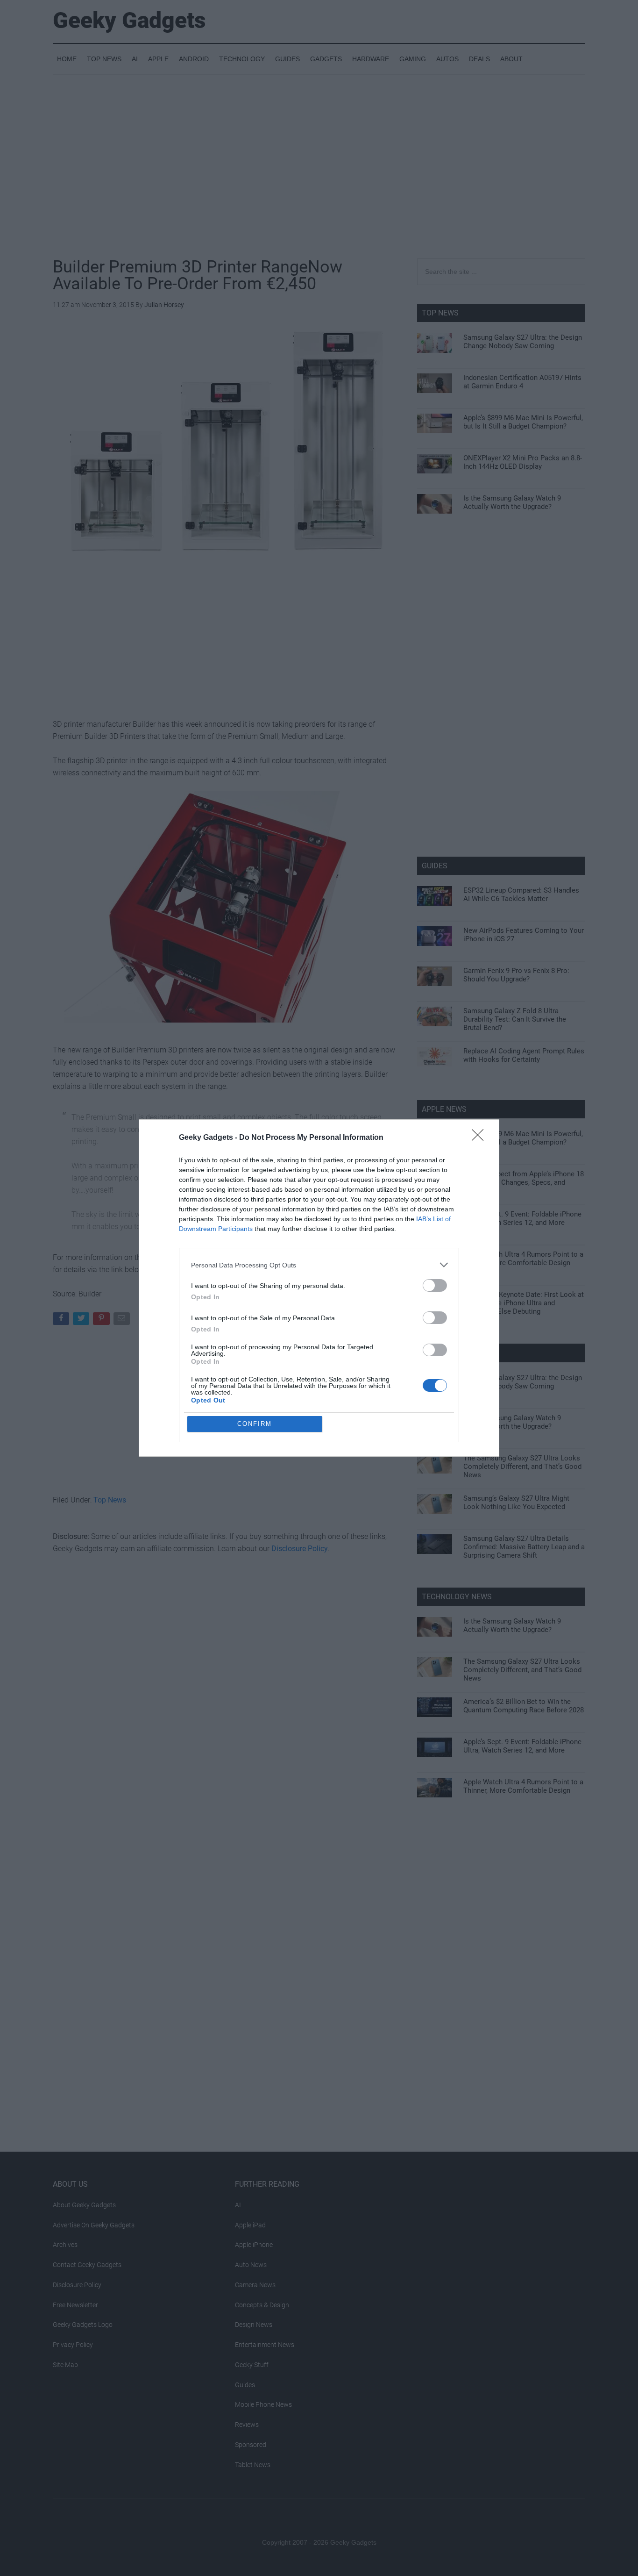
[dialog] (319, 1288)
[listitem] (319, 1265)
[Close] (481, 1138)
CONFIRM (255, 1424)
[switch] (435, 1285)
